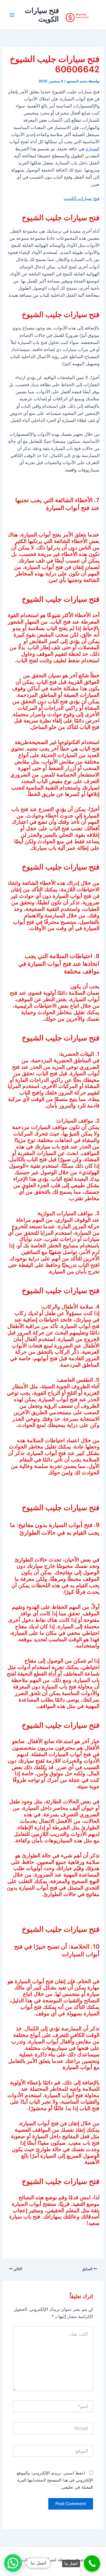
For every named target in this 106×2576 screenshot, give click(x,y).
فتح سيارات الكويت (42, 15)
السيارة (93, 149)
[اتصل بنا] (92, 2563)
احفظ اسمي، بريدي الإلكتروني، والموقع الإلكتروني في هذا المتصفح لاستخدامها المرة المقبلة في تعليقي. (55, 2480)
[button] (13, 2563)
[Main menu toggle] (12, 15)
